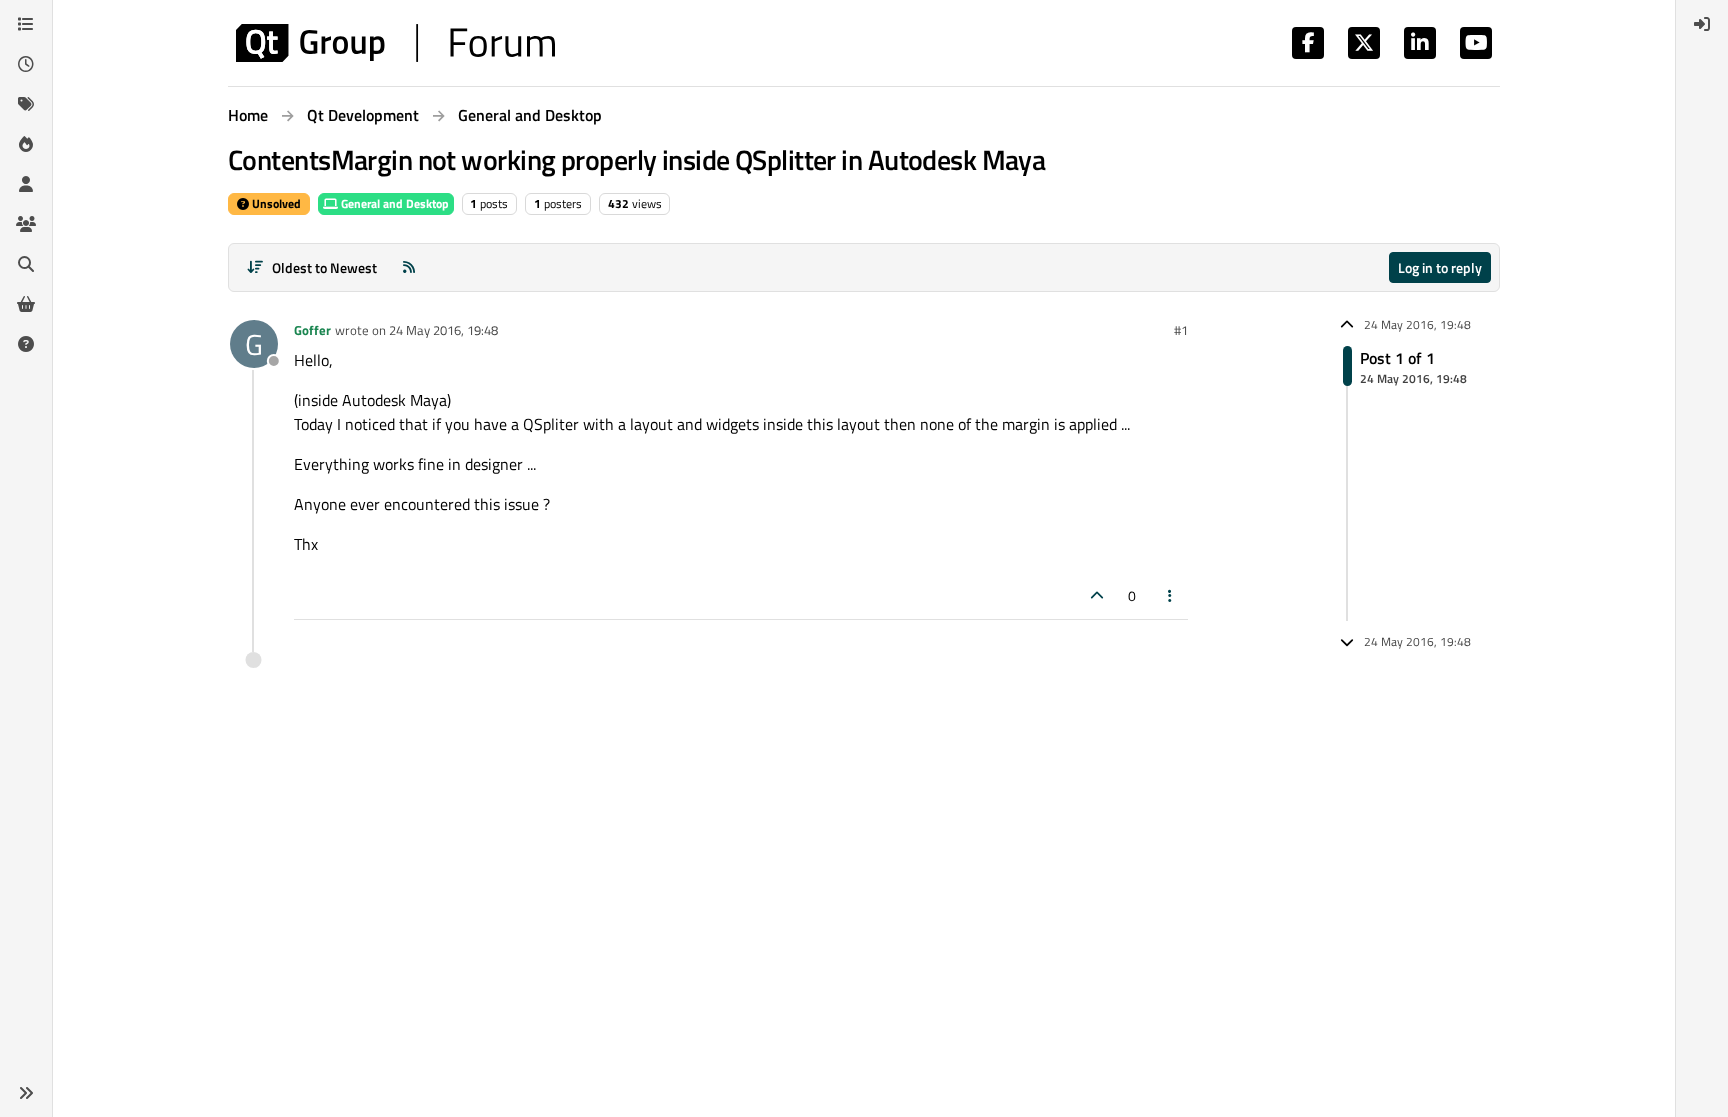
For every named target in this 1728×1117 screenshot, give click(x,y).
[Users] (26, 184)
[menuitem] (1702, 24)
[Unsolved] (26, 344)
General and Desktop (393, 203)
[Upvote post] (1097, 595)
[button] (26, 1093)
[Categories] (26, 24)
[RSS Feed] (409, 267)
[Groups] (26, 224)
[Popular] (26, 144)
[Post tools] (1171, 595)
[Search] (26, 264)
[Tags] (26, 104)
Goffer (312, 330)
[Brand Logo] (395, 43)
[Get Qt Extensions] (26, 304)
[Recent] (26, 64)
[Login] (1702, 24)
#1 (1181, 330)
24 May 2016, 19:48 (443, 330)
